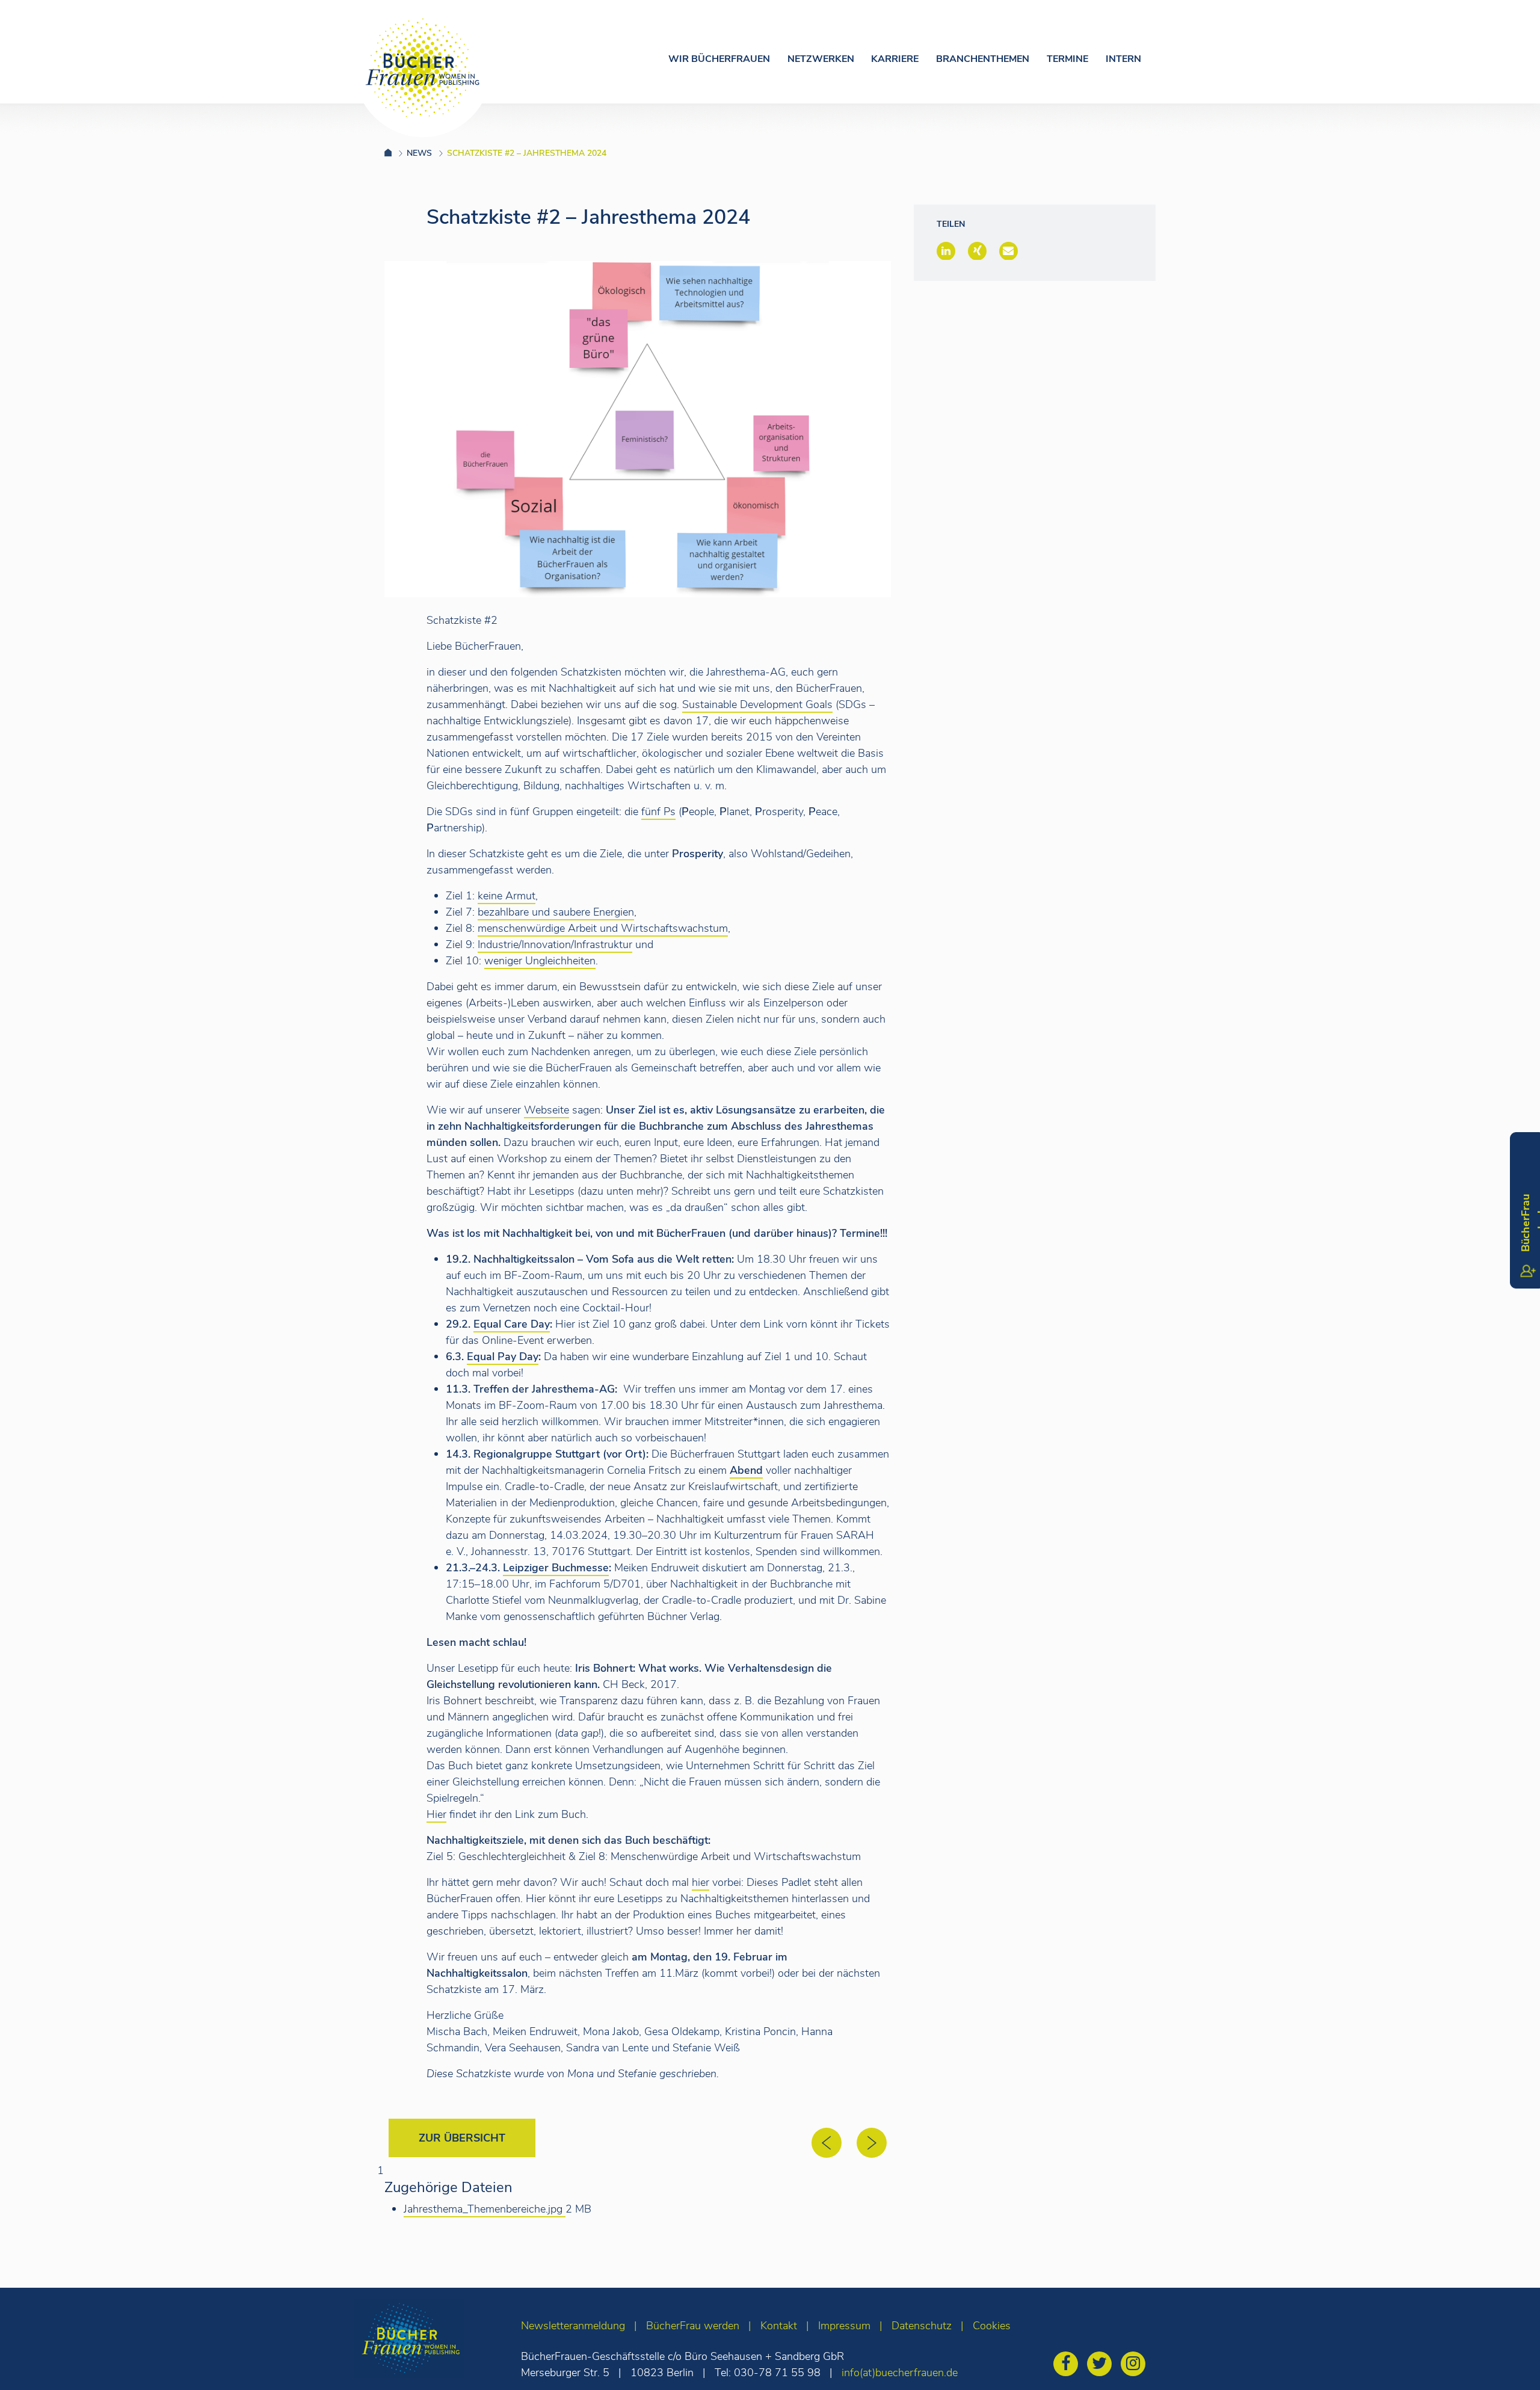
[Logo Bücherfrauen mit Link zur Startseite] (423, 68)
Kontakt (779, 2326)
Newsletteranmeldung (573, 2326)
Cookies (992, 2326)
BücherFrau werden (693, 2326)
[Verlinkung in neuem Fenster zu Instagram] (1136, 2365)
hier (701, 1882)
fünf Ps (658, 812)
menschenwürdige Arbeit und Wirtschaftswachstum (603, 928)
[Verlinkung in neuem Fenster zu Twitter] (1102, 2365)
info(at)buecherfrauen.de (900, 2373)
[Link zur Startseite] (396, 153)
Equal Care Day (512, 1324)
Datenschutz (922, 2326)
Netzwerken (821, 59)
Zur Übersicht (462, 2138)
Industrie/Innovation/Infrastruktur (555, 944)
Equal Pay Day (503, 1357)
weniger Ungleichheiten (540, 961)
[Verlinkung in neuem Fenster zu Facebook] (1069, 2365)
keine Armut (507, 896)
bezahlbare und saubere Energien (556, 912)
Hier (436, 1814)
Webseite (547, 1110)
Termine (1067, 59)
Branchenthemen (983, 59)
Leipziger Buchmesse (556, 1568)
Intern (1123, 59)
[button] (946, 251)
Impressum (844, 2326)
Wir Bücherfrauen (719, 59)
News (419, 153)
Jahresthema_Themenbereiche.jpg (485, 2209)
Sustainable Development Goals (757, 704)
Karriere (895, 59)
